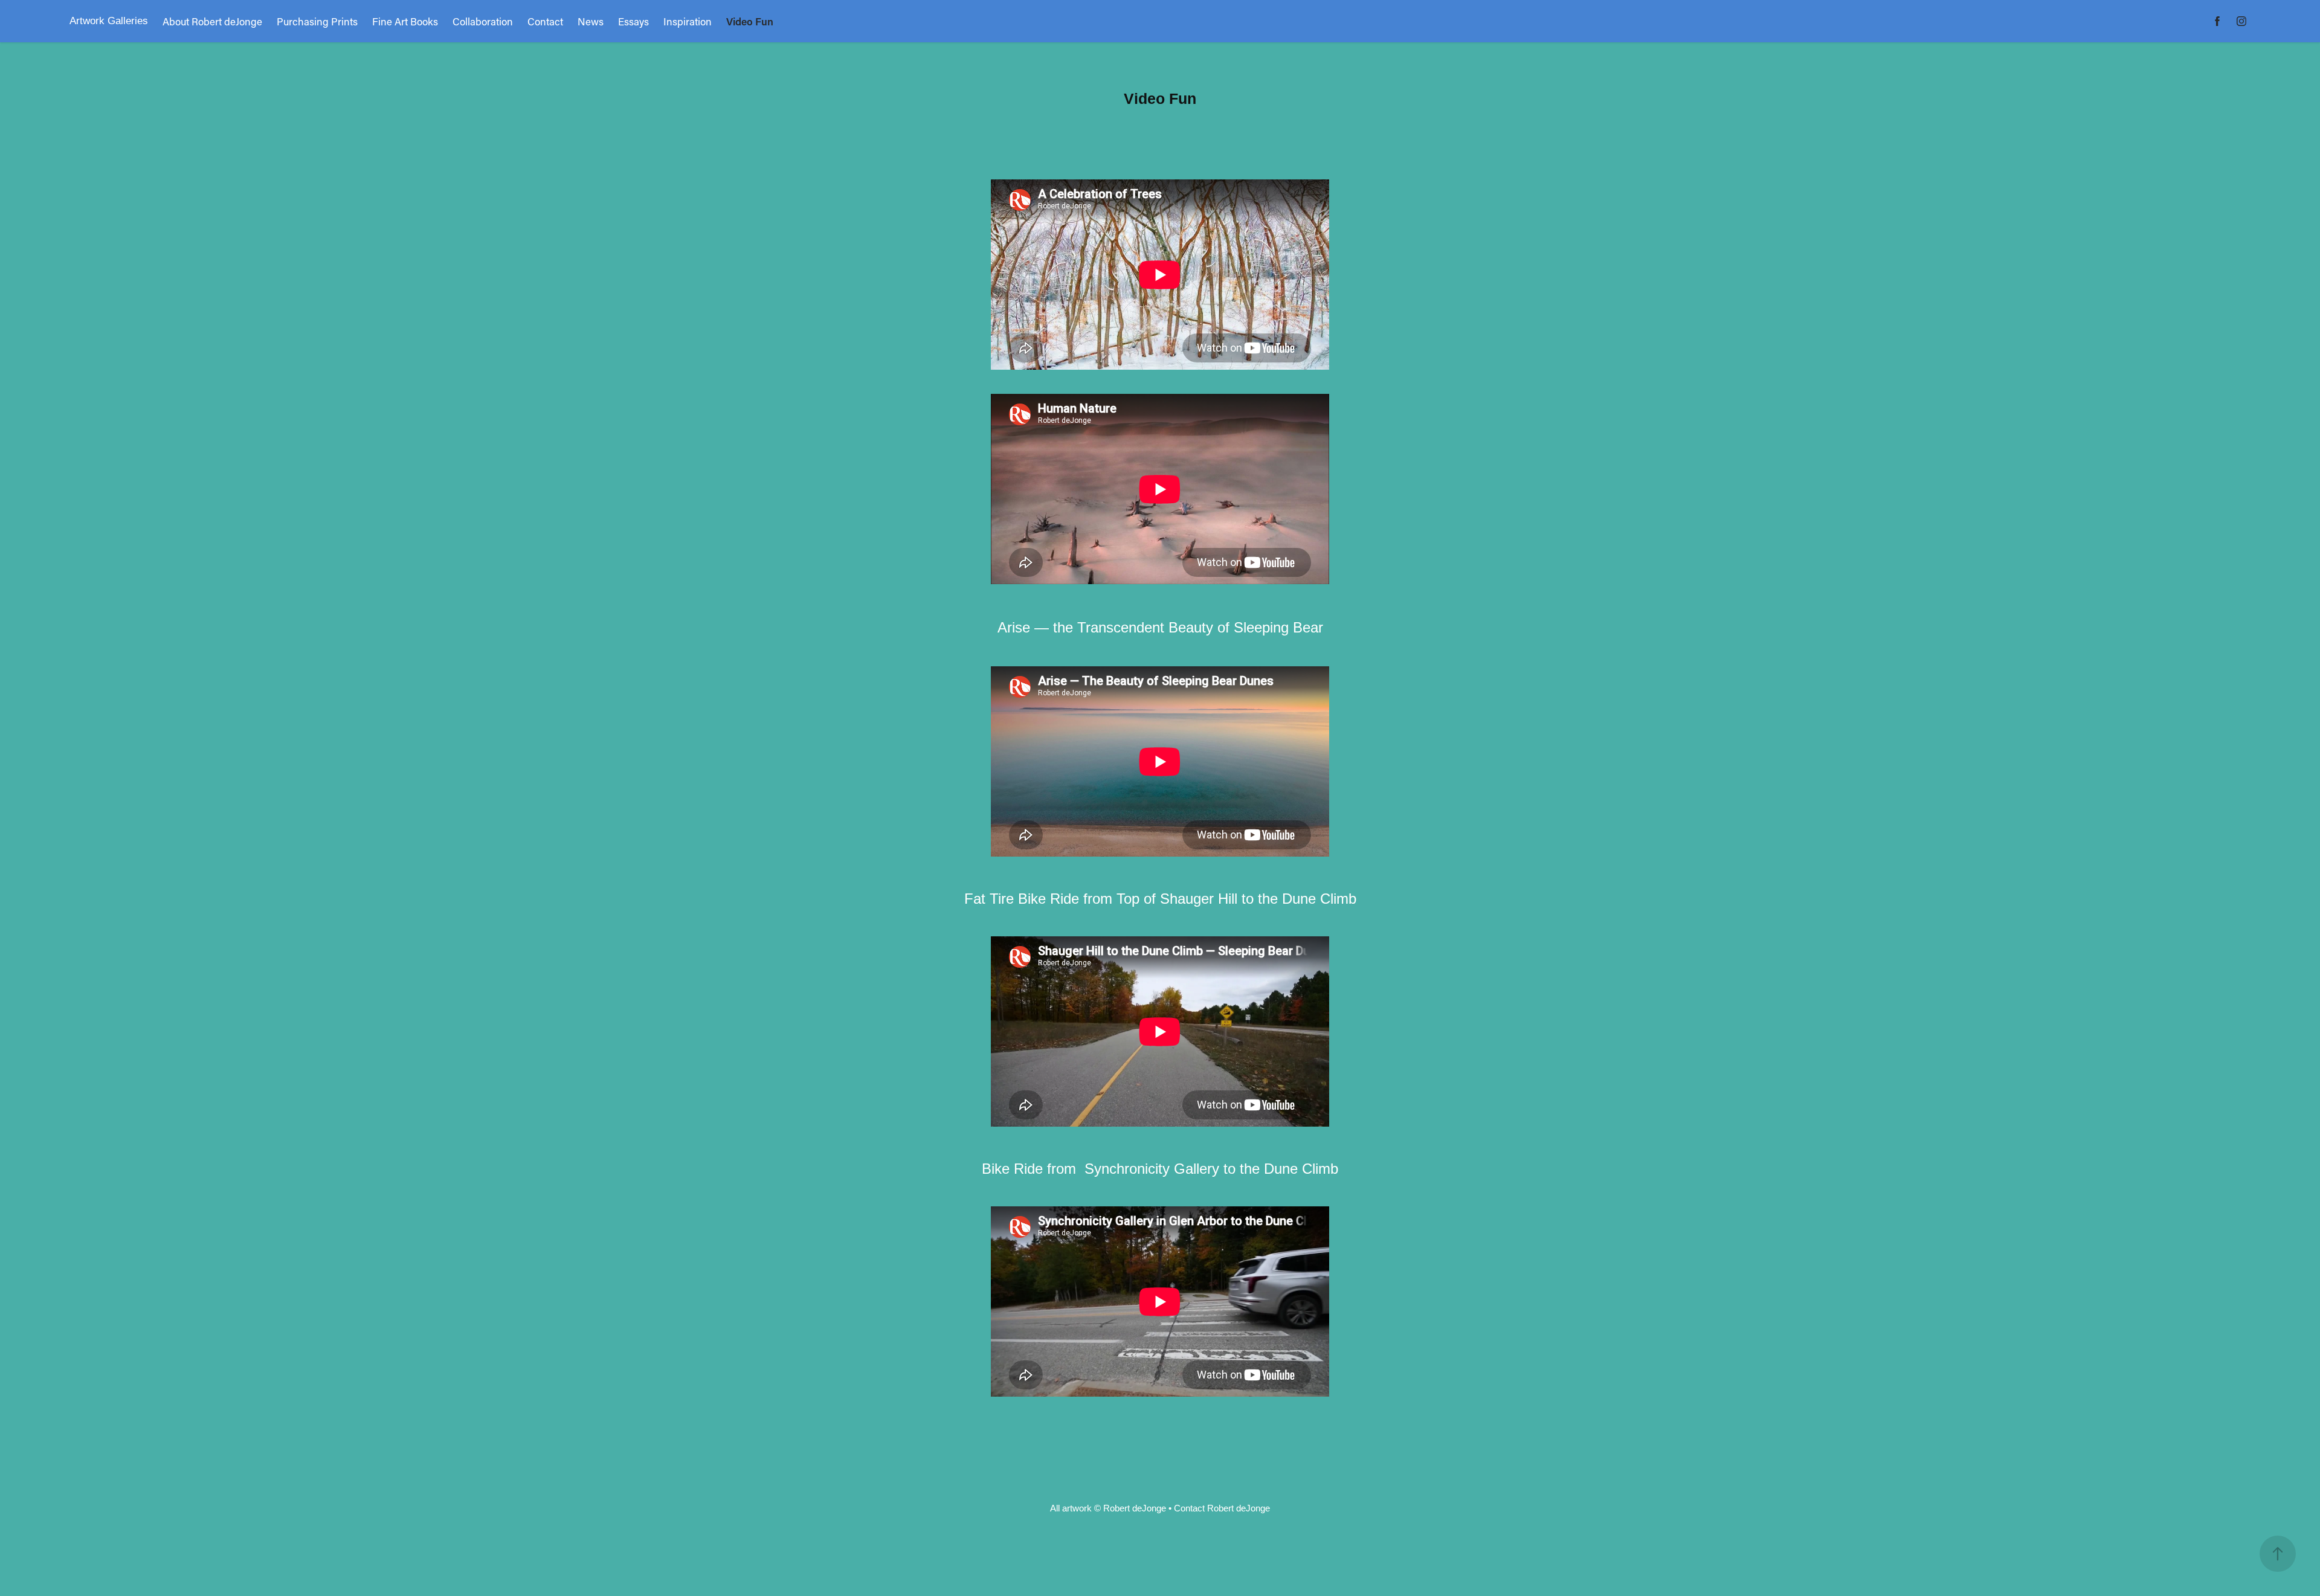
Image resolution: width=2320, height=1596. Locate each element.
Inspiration (688, 21)
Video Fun (750, 21)
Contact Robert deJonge (1222, 1508)
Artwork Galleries (109, 21)
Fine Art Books (405, 21)
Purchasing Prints (317, 21)
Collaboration (483, 21)
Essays (633, 21)
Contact (545, 21)
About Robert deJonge (212, 21)
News (591, 21)
